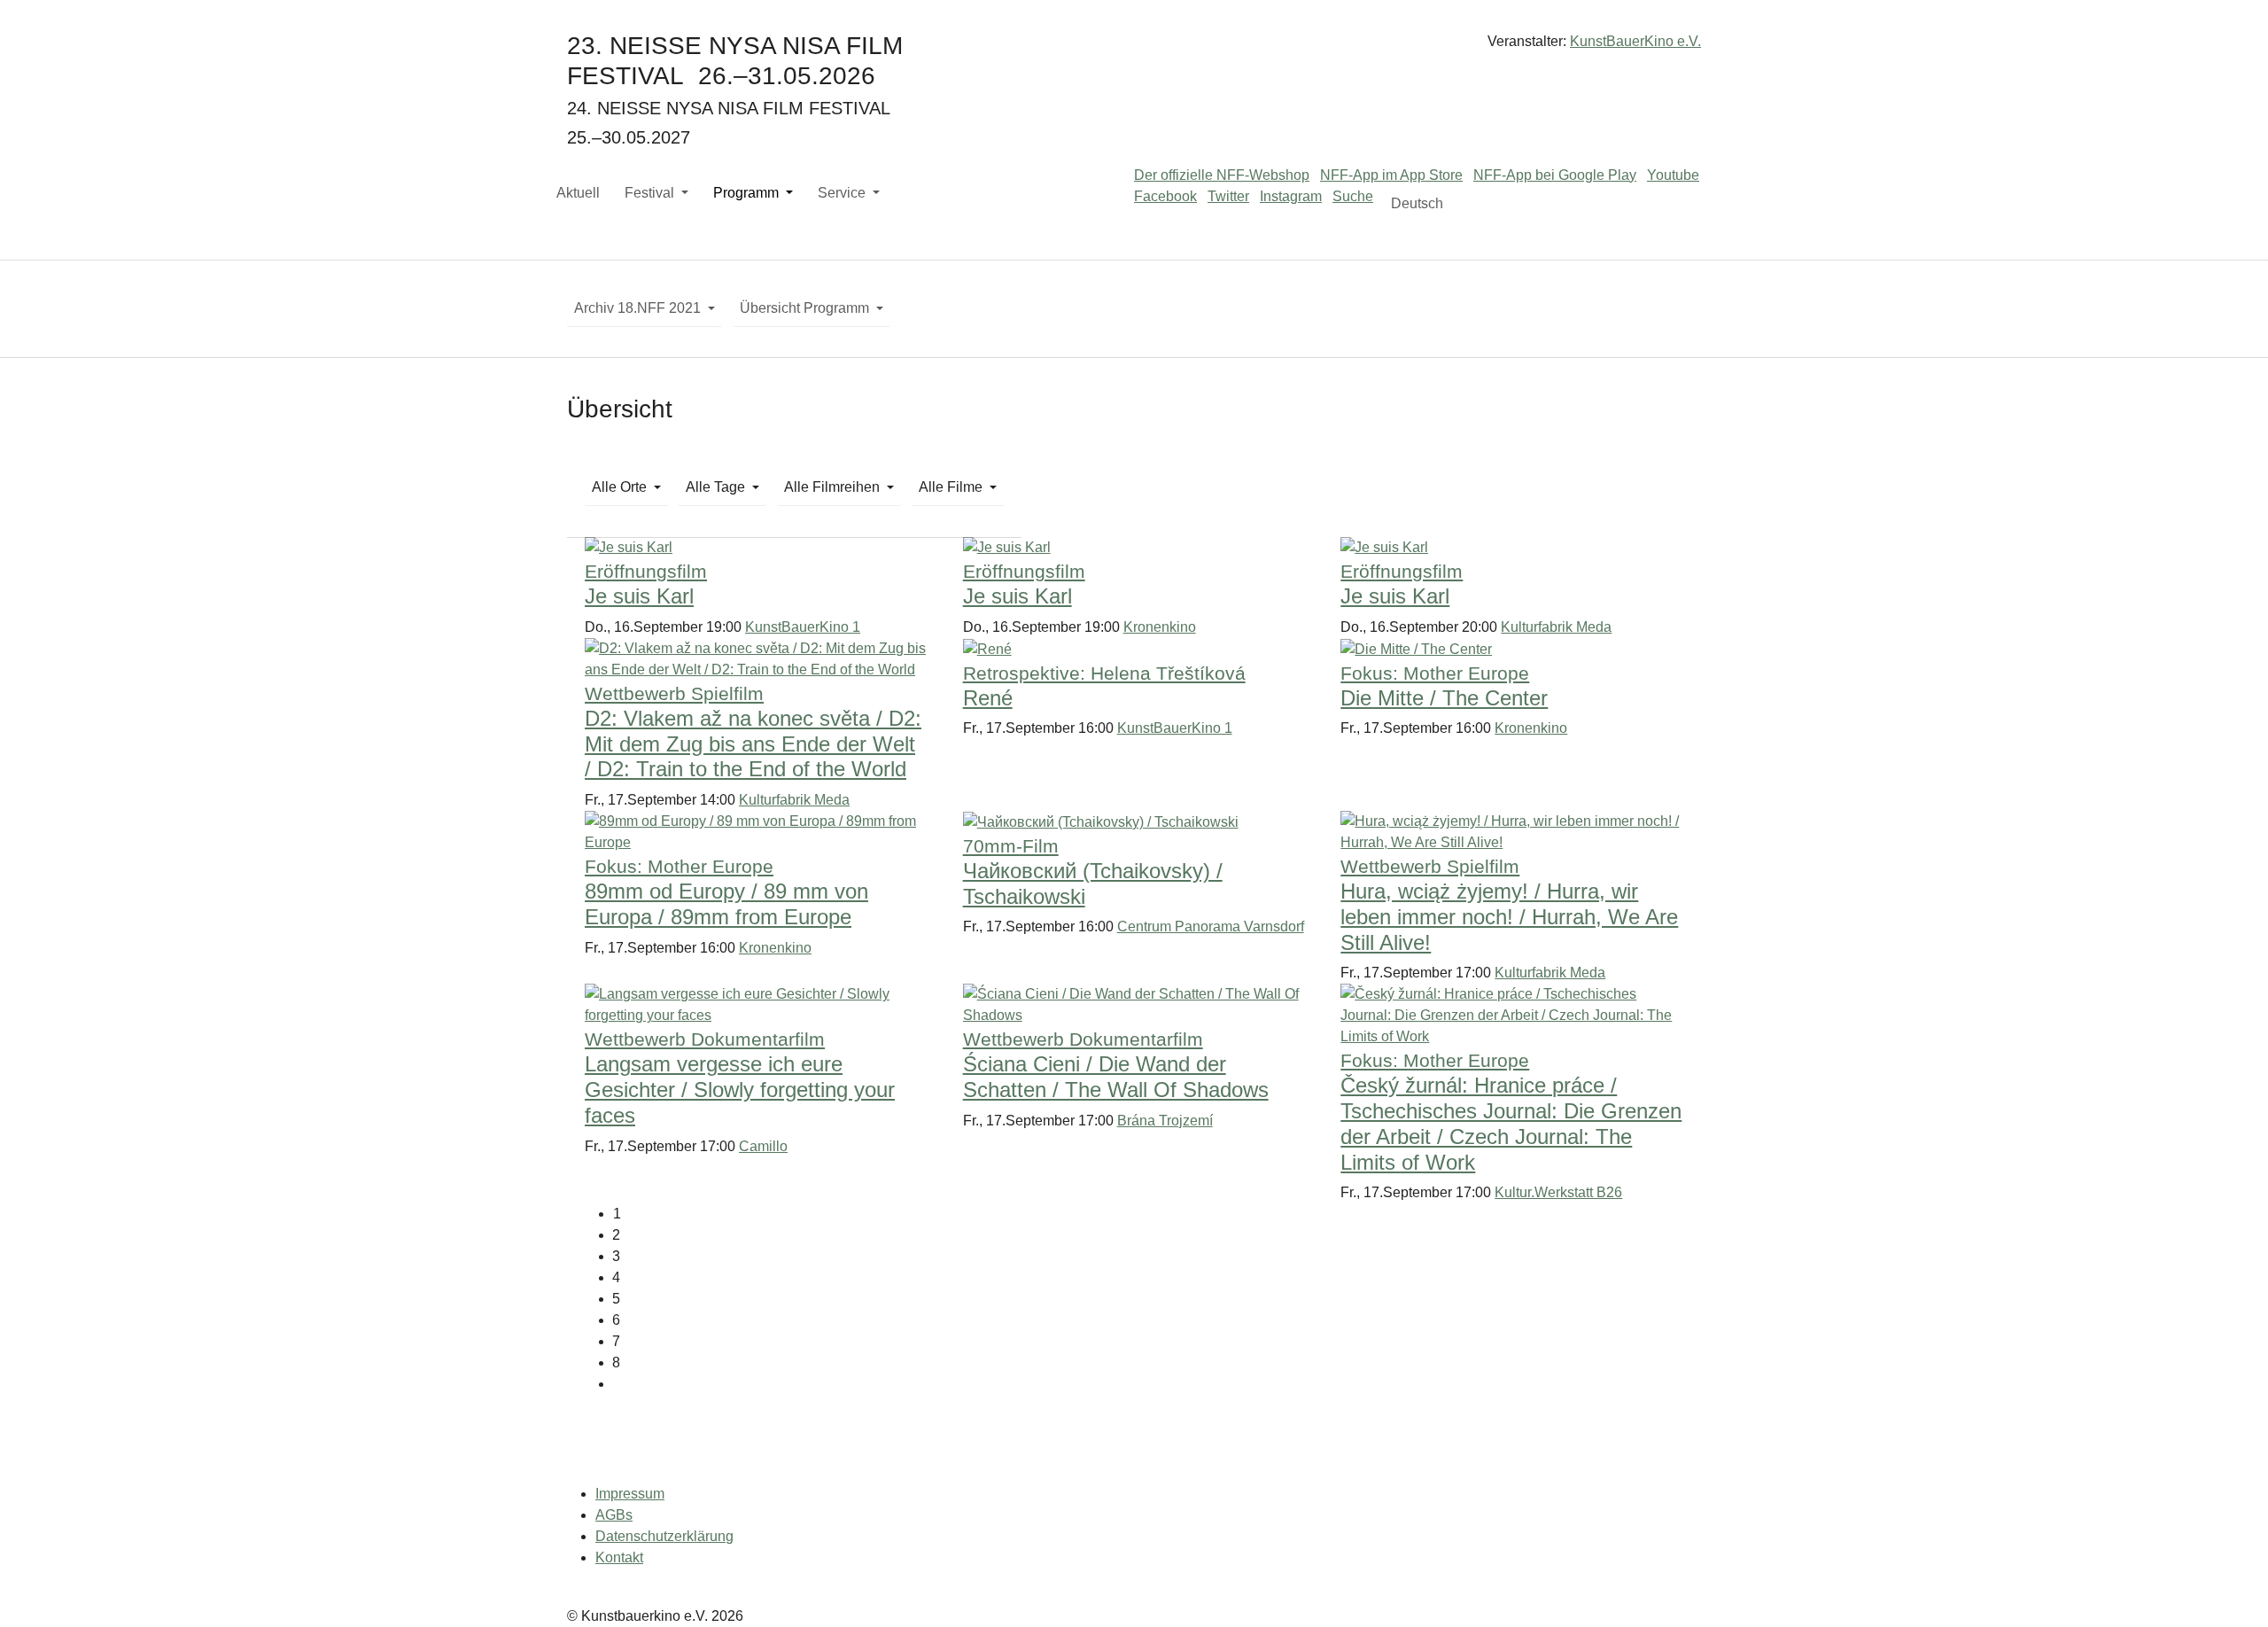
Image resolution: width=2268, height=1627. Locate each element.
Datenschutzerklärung (664, 1536)
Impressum (630, 1494)
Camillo (763, 1146)
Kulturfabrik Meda (1556, 627)
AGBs (614, 1515)
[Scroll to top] (2229, 1588)
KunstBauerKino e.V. (1635, 41)
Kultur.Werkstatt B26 (1558, 1192)
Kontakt (619, 1557)
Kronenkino (1160, 627)
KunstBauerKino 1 (803, 627)
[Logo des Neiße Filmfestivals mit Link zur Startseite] (1134, 48)
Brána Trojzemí (1165, 1121)
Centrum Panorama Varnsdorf (1211, 926)
